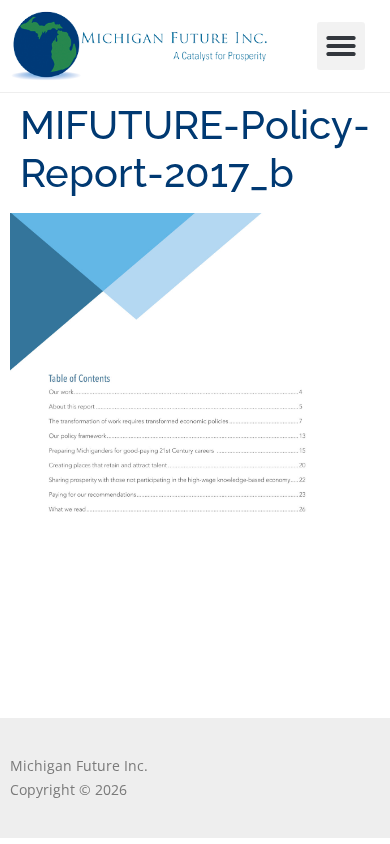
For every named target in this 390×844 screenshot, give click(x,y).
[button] (341, 46)
